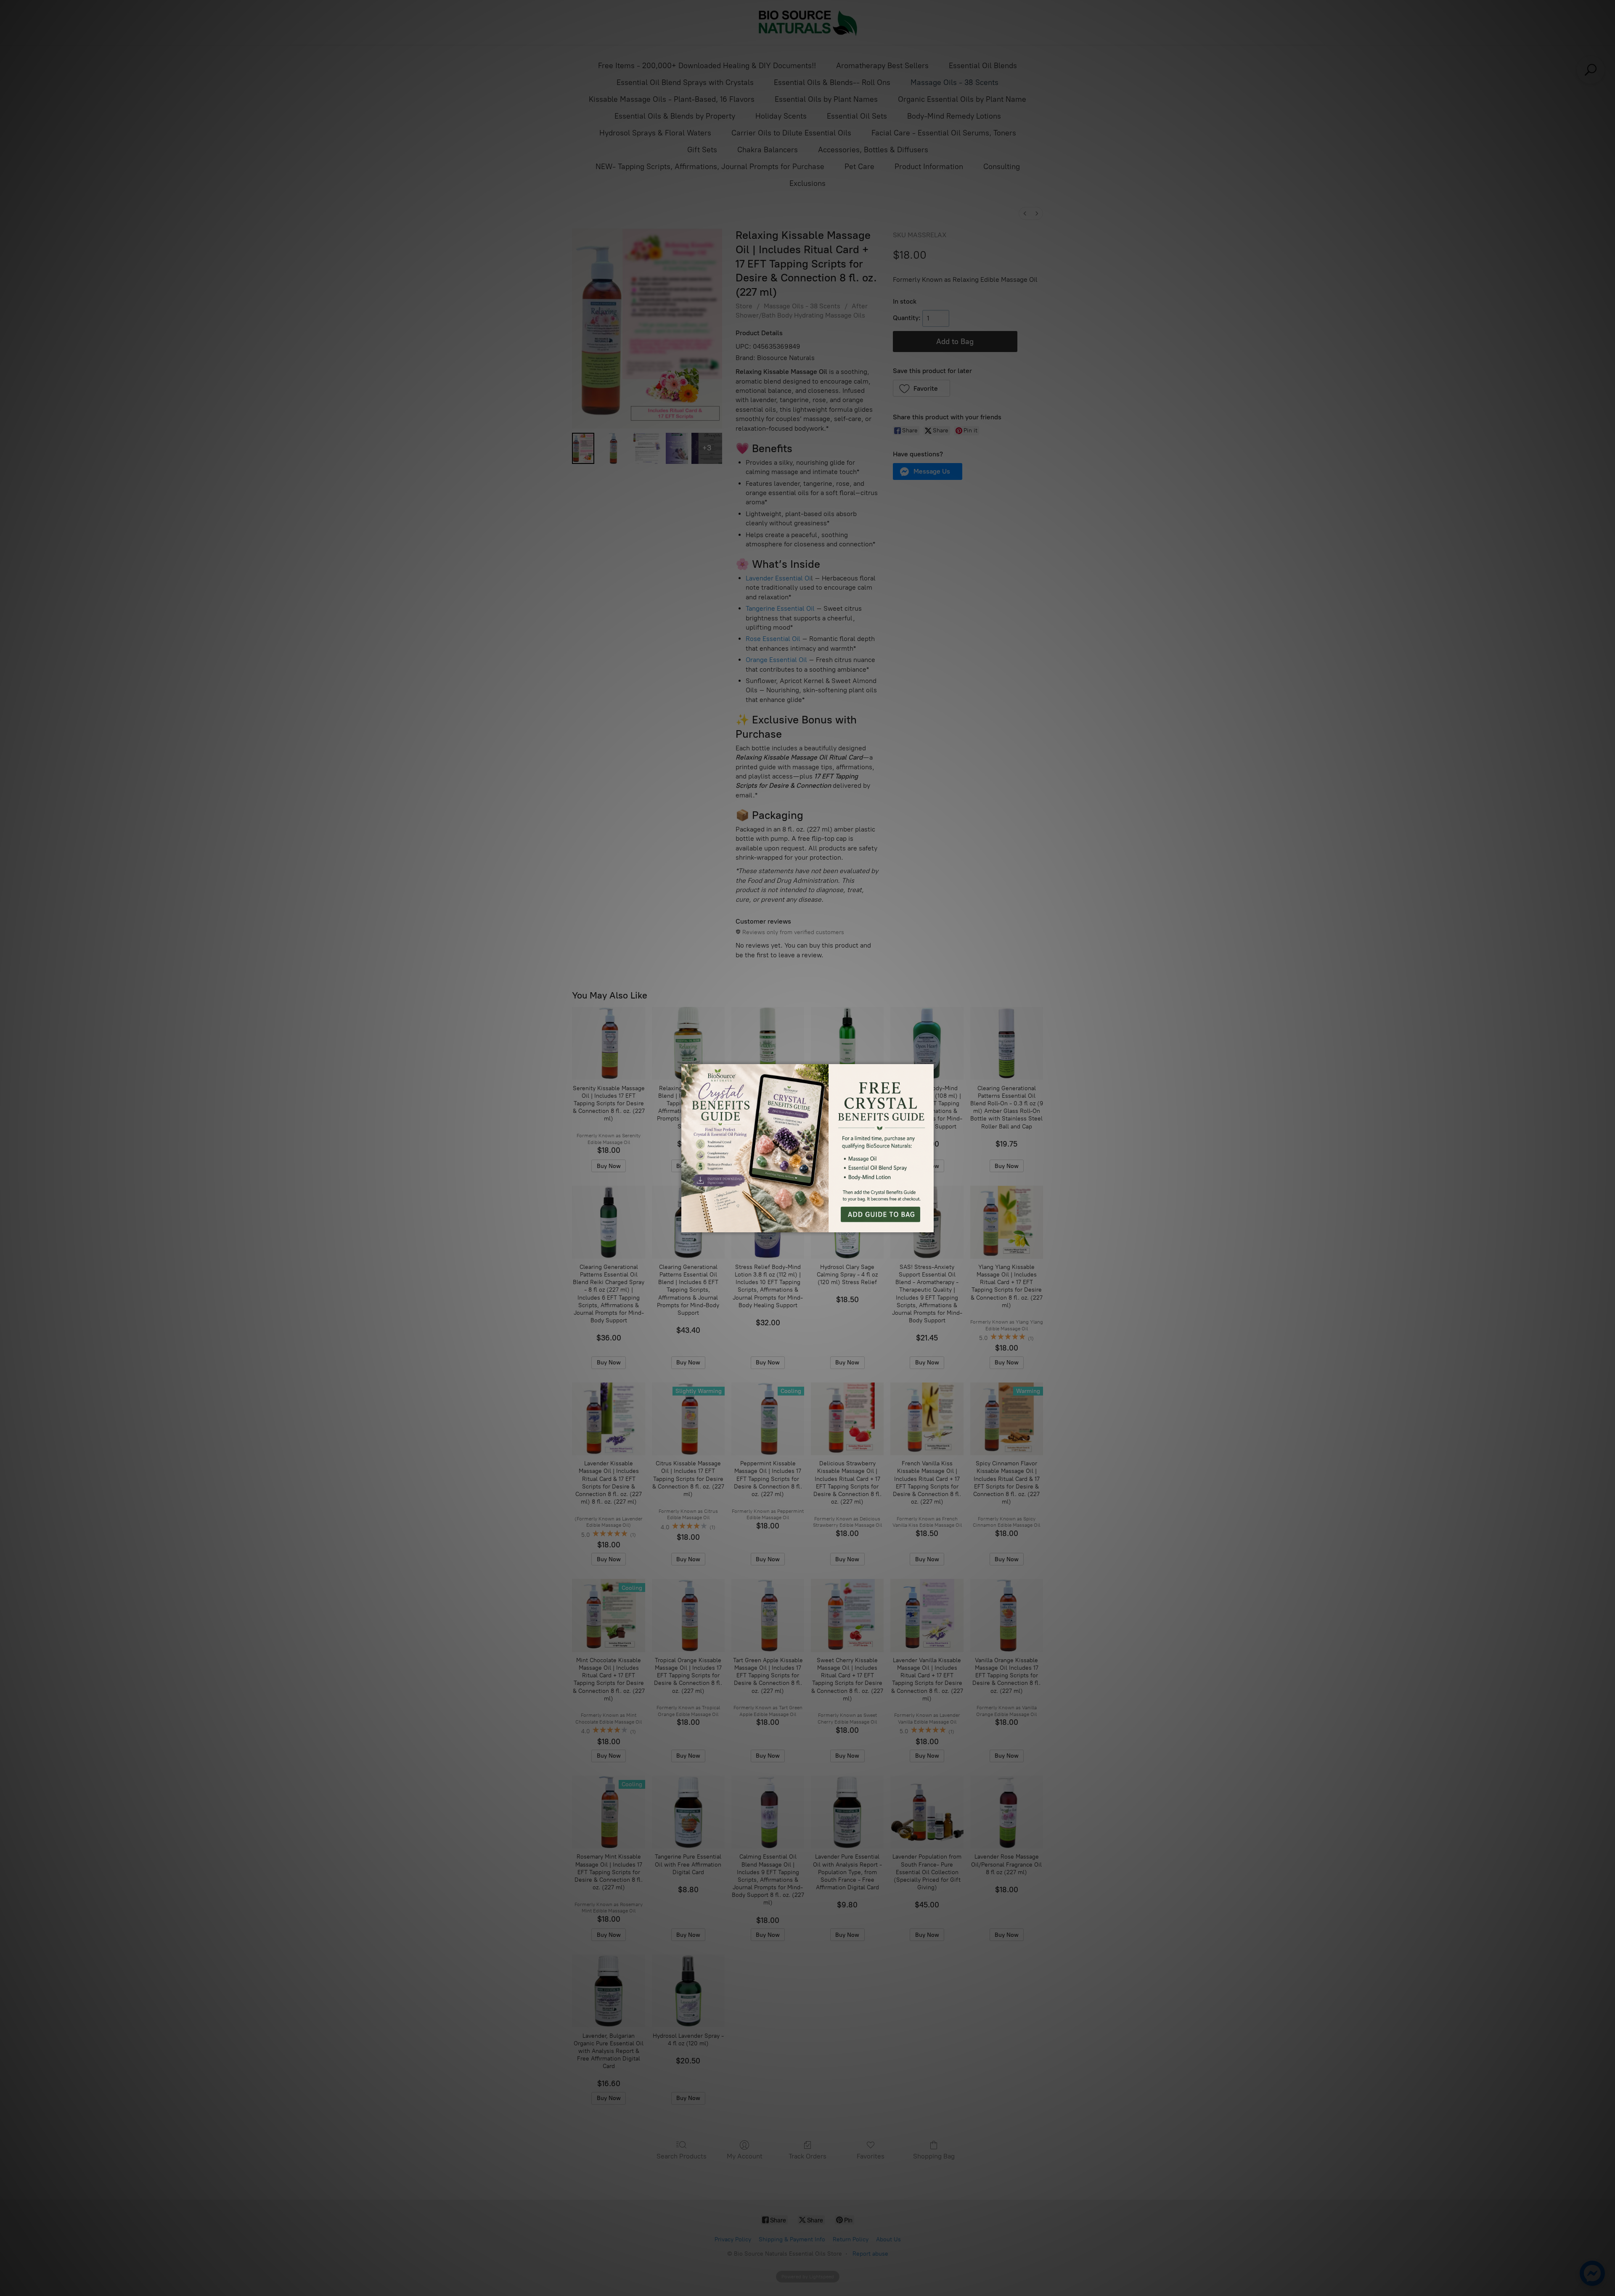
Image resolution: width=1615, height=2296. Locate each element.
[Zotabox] (928, 1225)
